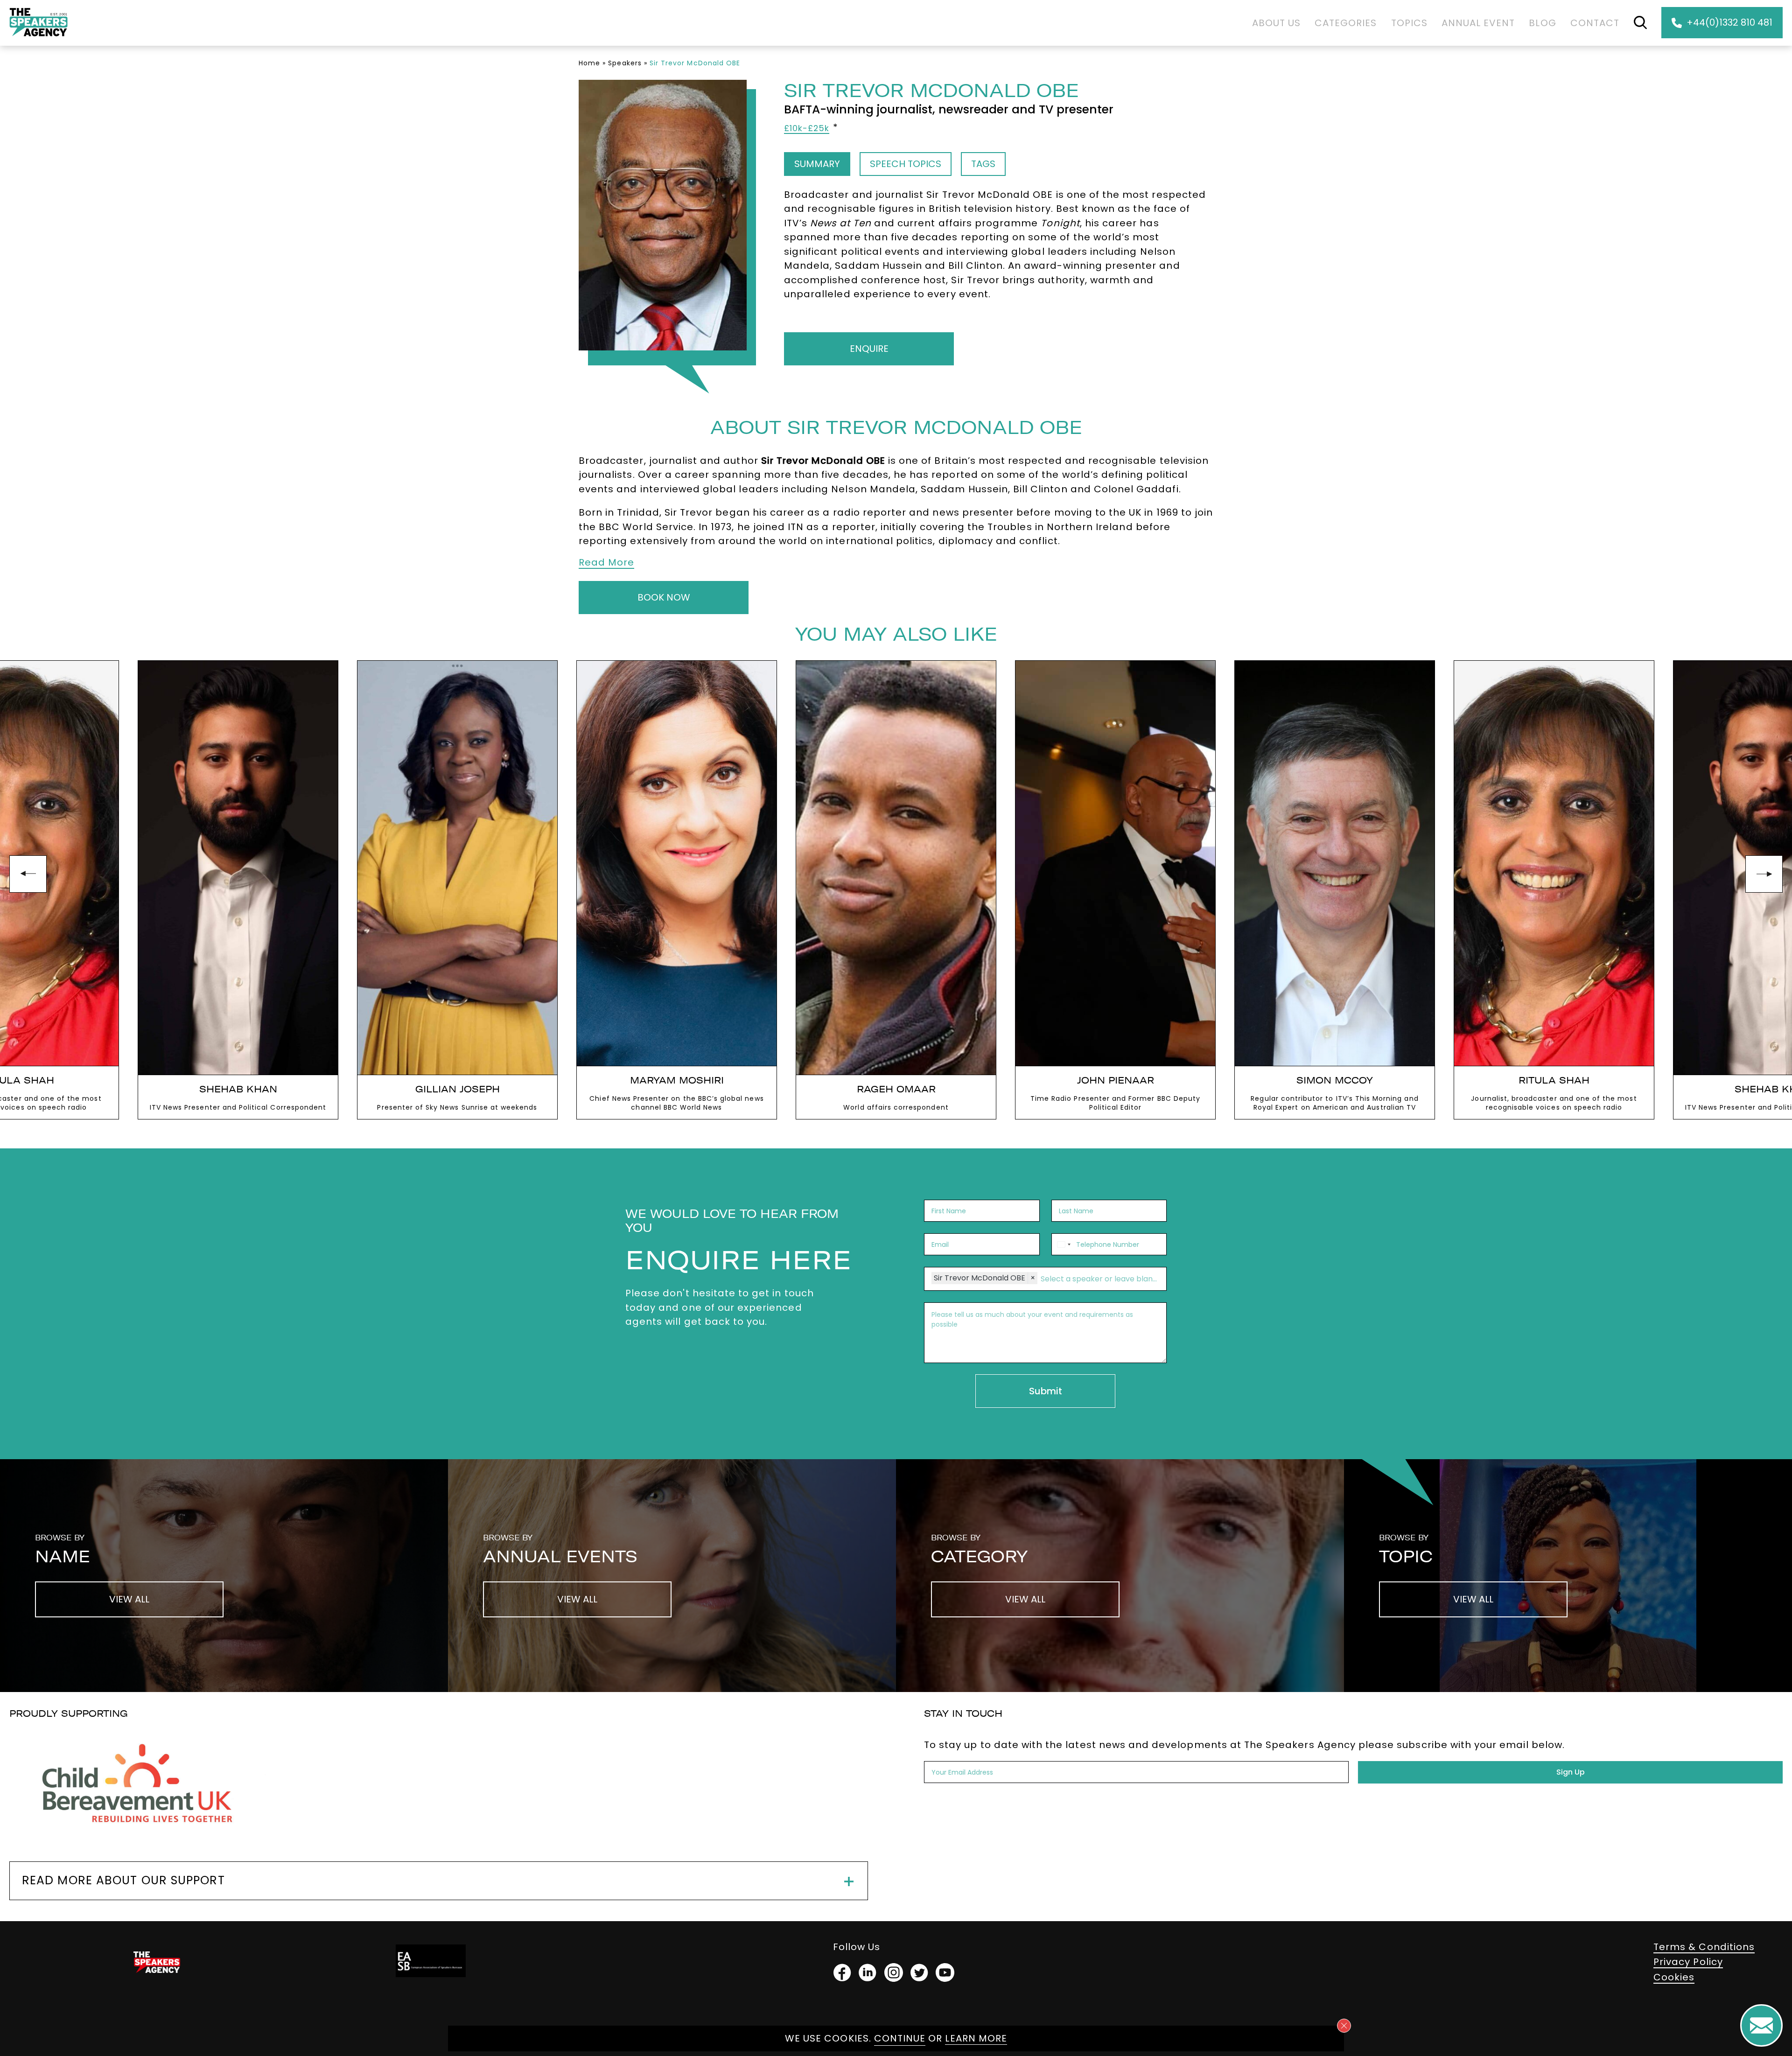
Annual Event (1478, 23)
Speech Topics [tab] (906, 164)
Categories (1346, 23)
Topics (1409, 23)
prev (28, 874)
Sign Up (1571, 1772)
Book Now (664, 597)
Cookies (1674, 1977)
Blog (1542, 23)
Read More (606, 562)
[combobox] (1063, 1244)
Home (589, 63)
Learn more (976, 2038)
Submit (1046, 1391)
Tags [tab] (983, 164)
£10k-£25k (807, 128)
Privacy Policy (1688, 1962)
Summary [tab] (817, 164)
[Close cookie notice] (1344, 2026)
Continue (900, 2038)
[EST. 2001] (38, 38)
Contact (1595, 23)
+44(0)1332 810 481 (1729, 22)
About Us (1276, 23)
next (1764, 874)
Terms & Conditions (1704, 1947)
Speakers (625, 63)
